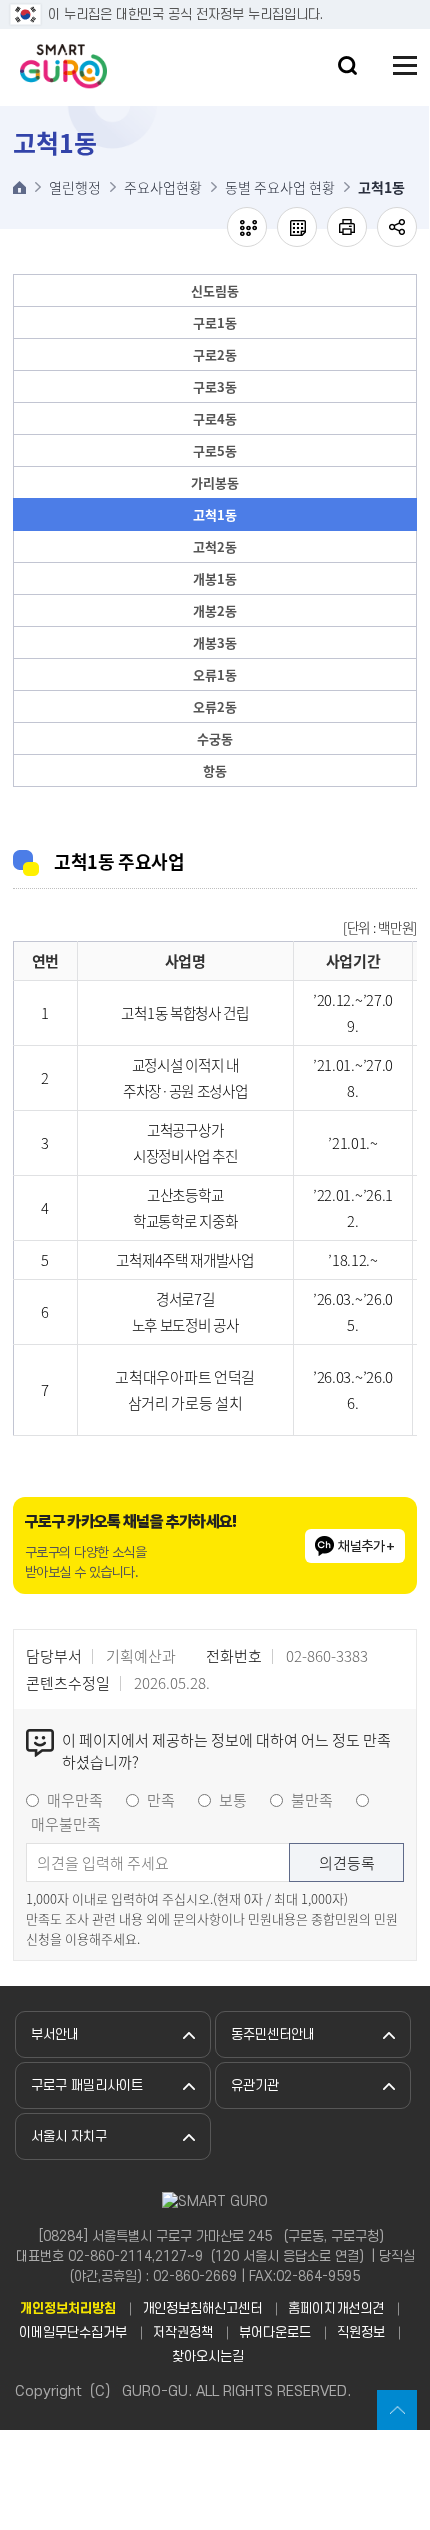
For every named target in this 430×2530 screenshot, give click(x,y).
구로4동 (215, 418)
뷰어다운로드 (275, 2332)
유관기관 (255, 2085)
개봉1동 (215, 578)
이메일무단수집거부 (73, 2332)
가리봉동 (215, 482)
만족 (161, 1800)
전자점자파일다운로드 (297, 227)
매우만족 (75, 1800)
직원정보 (361, 2332)
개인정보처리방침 (68, 2308)
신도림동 (215, 290)
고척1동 (215, 514)
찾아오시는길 (208, 2356)
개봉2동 (215, 610)
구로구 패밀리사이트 (87, 2085)
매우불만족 (66, 1824)
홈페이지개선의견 (336, 2308)
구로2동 (215, 354)
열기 (347, 65)
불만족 (312, 1800)
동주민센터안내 (273, 2034)
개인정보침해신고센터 (202, 2308)
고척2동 (215, 546)
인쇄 (347, 227)
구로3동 (215, 386)
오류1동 (215, 674)
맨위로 (397, 2410)
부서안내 (55, 2034)
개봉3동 (215, 642)
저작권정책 (183, 2332)
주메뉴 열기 (405, 65)
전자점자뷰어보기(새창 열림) (247, 227)
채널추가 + (366, 1546)
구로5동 (215, 450)
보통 (233, 1800)
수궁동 (215, 738)
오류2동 (215, 706)
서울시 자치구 (69, 2136)
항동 (215, 770)
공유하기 (397, 227)
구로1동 (215, 322)
